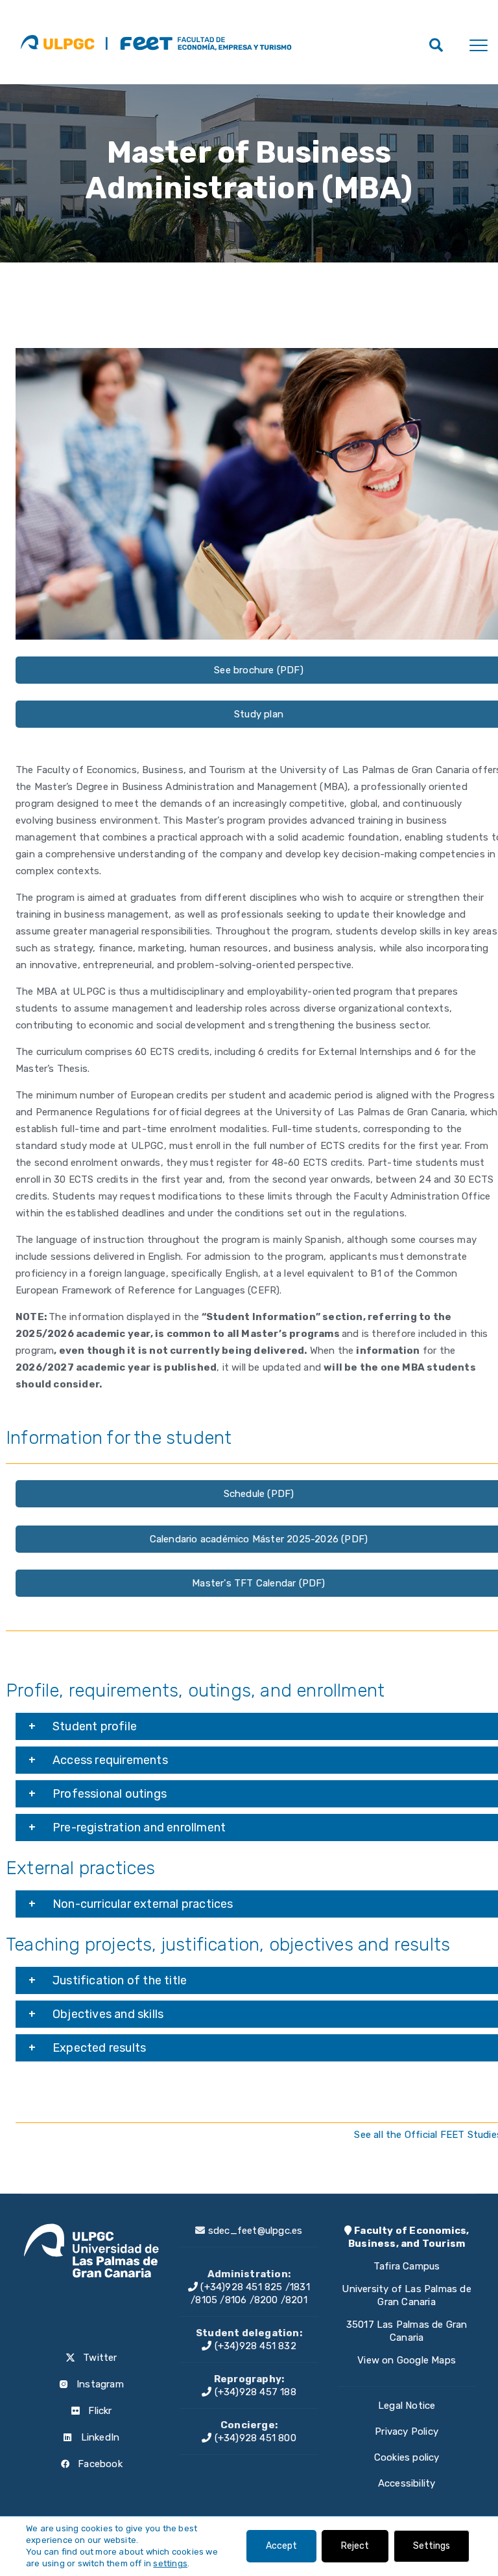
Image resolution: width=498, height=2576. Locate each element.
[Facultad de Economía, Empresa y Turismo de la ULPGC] (198, 42)
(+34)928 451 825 (240, 2287)
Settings (432, 2546)
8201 (296, 2300)
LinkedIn (99, 2437)
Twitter (99, 2358)
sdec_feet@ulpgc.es (255, 2231)
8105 (206, 2300)
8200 (266, 2300)
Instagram (99, 2384)
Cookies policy (407, 2457)
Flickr (99, 2411)
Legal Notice (407, 2406)
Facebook (99, 2464)
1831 (300, 2287)
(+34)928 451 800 (254, 2438)
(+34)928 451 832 (254, 2346)
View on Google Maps (407, 2360)
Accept (281, 2546)
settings (170, 2563)
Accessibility (407, 2483)
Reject (355, 2546)
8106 (236, 2300)
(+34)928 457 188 (254, 2392)
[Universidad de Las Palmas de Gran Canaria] (57, 42)
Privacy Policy (407, 2431)
